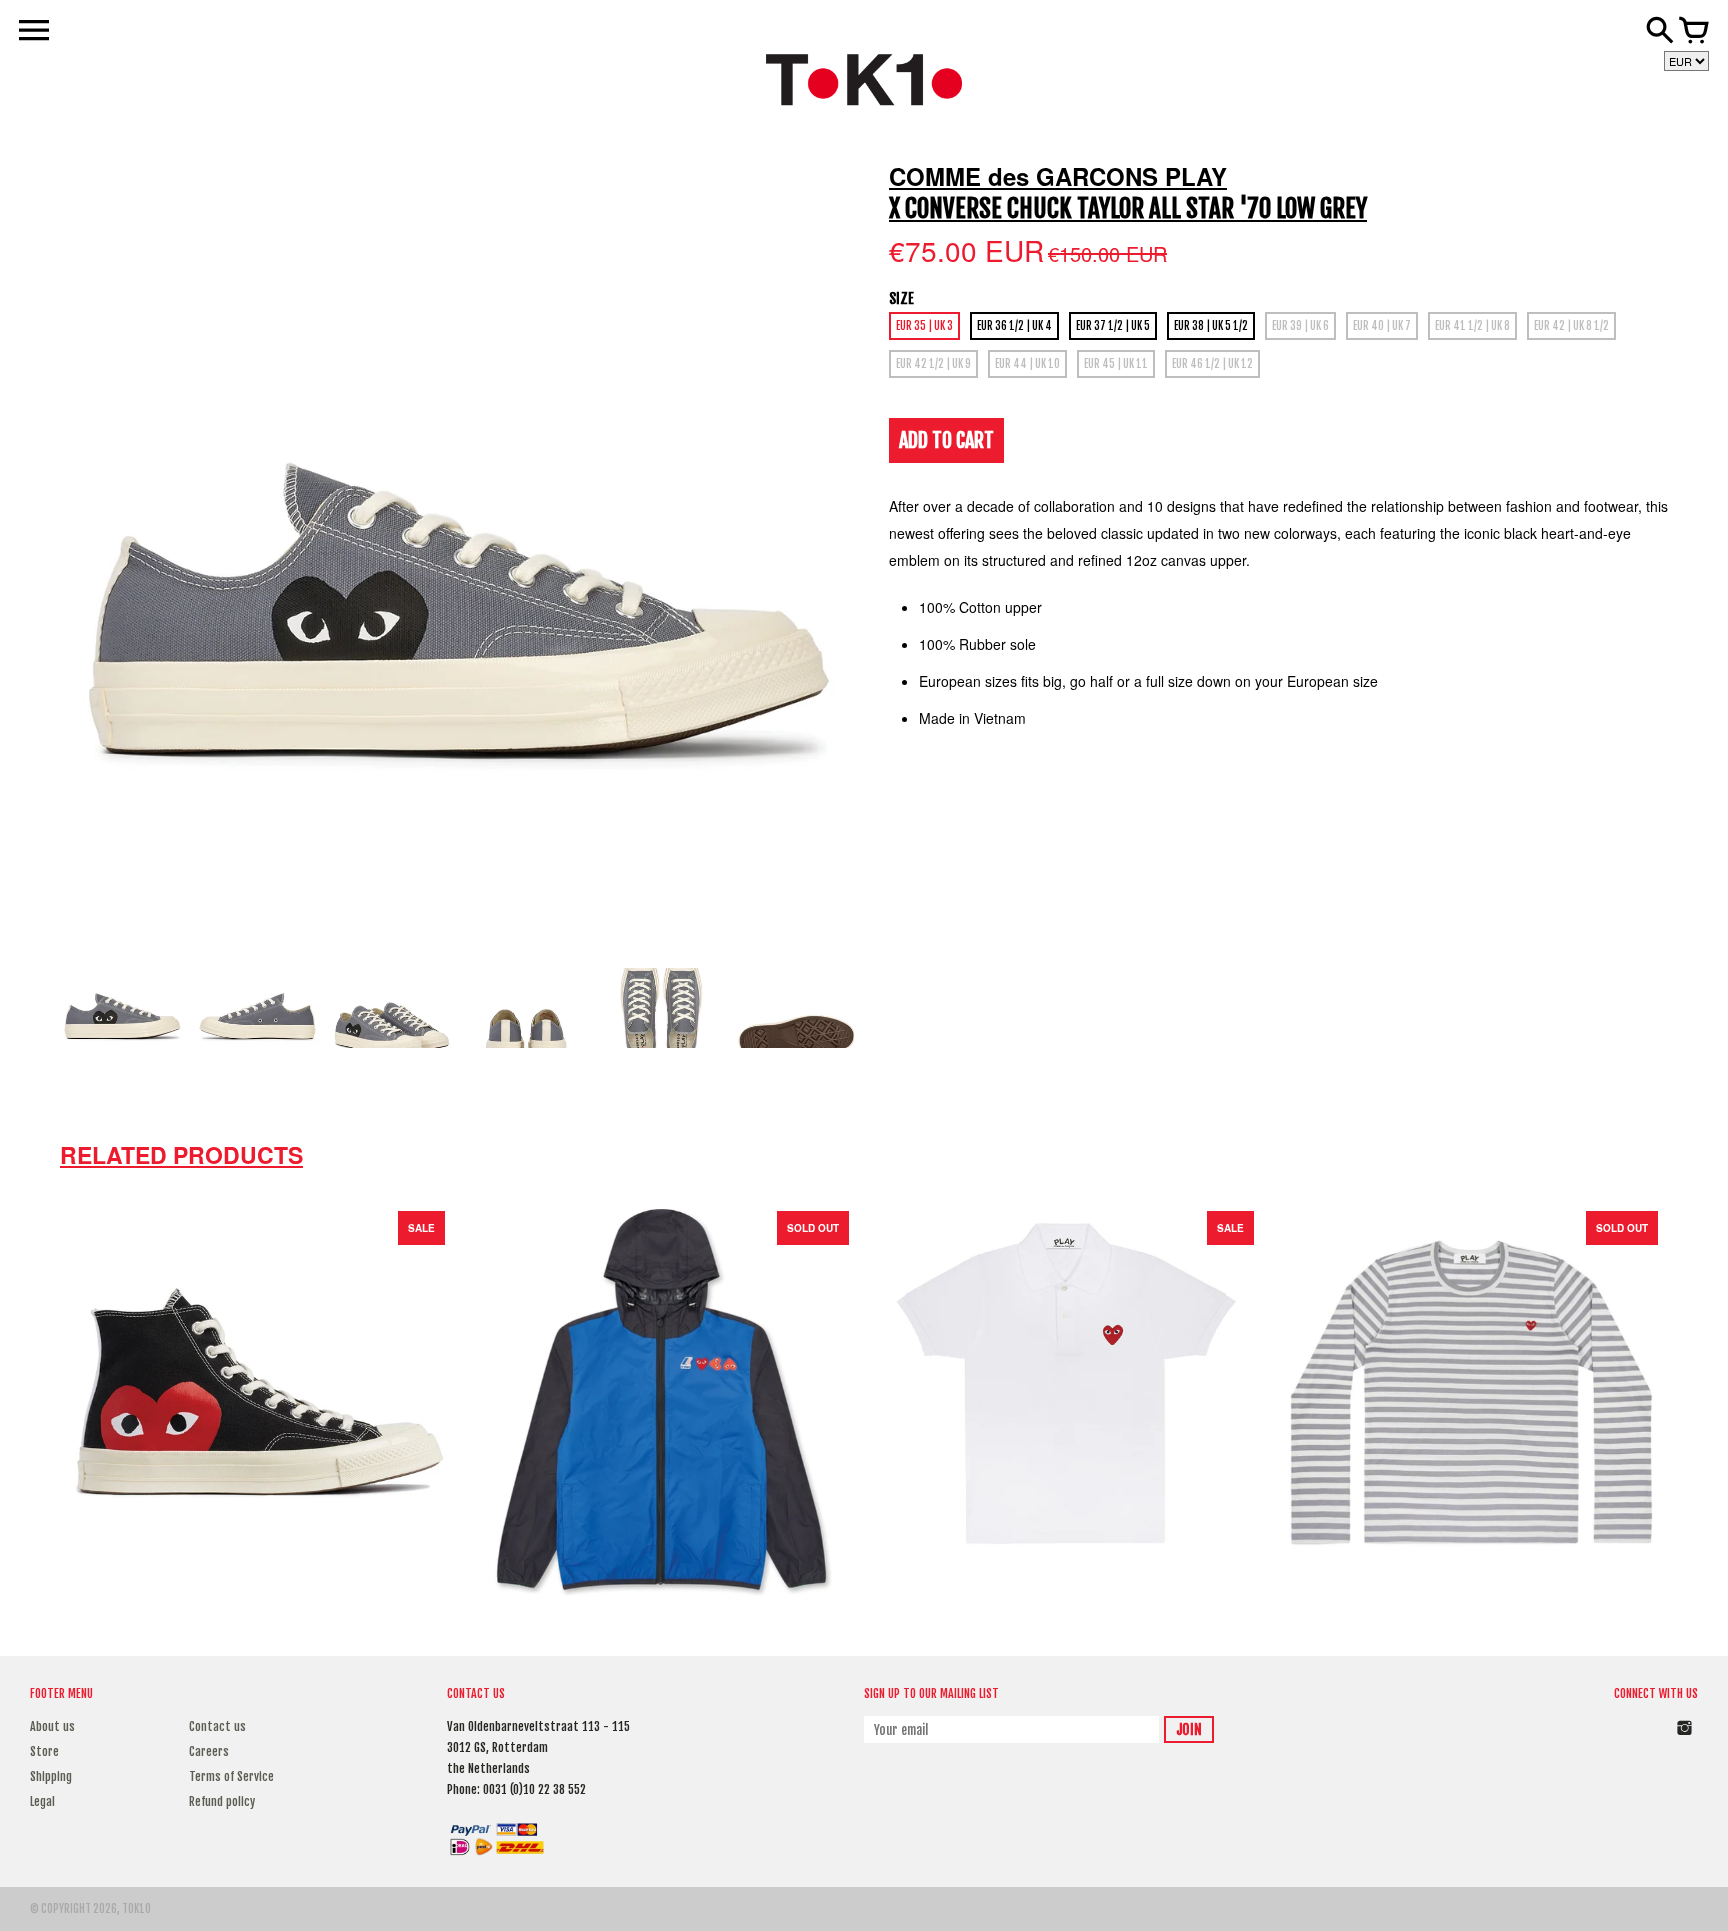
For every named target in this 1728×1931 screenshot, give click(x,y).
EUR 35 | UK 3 (924, 326)
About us (52, 1726)
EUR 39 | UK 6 (1300, 326)
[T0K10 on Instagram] (1684, 1738)
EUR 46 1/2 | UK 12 (1212, 364)
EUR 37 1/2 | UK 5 (1113, 326)
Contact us (217, 1726)
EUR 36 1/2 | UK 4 (1014, 326)
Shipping (51, 1776)
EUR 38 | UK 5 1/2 (1211, 326)
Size (901, 298)
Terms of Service (231, 1776)
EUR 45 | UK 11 (1116, 364)
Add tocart (946, 440)
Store (44, 1751)
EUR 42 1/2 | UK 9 (933, 364)
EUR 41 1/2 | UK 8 (1472, 326)
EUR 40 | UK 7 (1382, 326)
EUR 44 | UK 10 (1027, 364)
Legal (42, 1801)
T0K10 (136, 1909)
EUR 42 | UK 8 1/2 (1571, 326)
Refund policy (222, 1801)
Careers (209, 1751)
